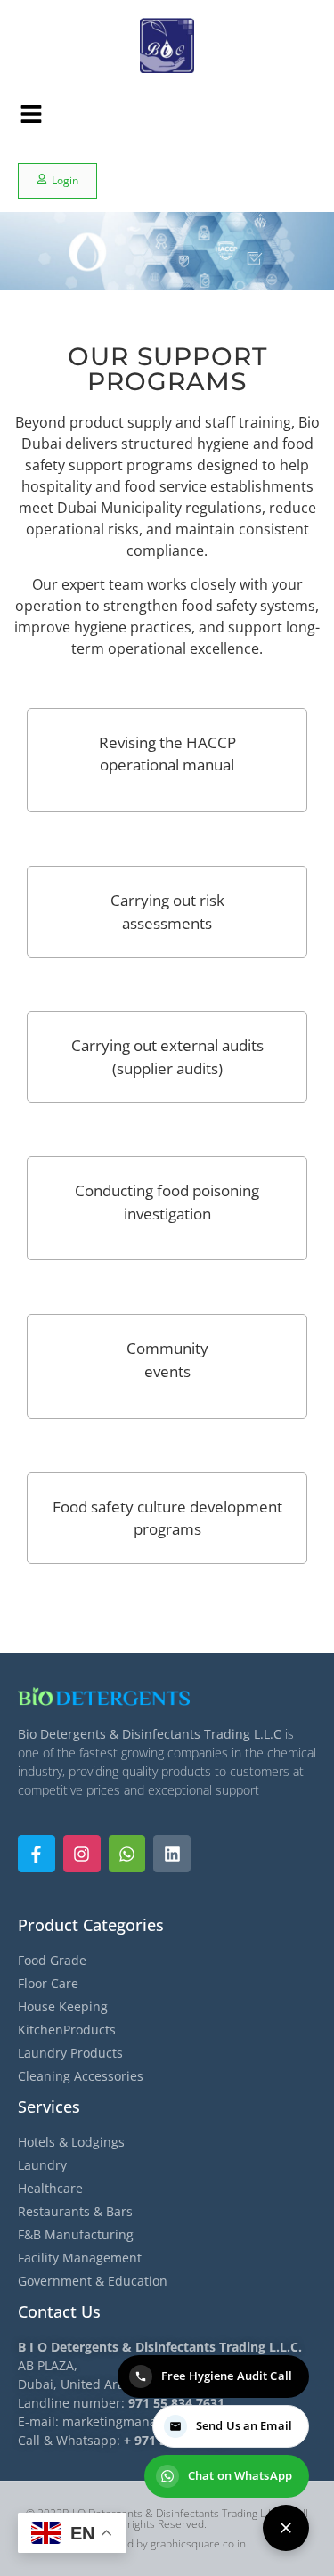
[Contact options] (286, 2528)
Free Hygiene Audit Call (227, 2376)
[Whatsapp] (127, 1854)
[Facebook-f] (37, 1854)
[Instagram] (82, 1854)
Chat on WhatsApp (240, 2475)
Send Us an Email (244, 2425)
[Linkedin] (172, 1854)
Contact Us (59, 2311)
